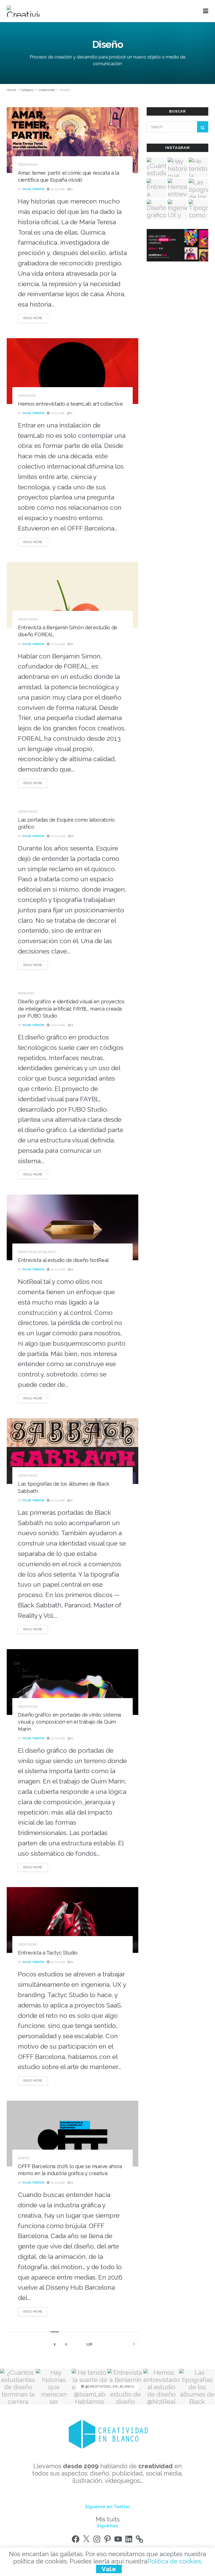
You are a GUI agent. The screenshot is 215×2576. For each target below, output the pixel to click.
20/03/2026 (57, 2183)
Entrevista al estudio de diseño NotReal (63, 1260)
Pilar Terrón (33, 189)
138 (89, 2344)
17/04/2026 (57, 1500)
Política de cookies (174, 2561)
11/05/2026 (57, 413)
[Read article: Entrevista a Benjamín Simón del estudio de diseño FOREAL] (73, 595)
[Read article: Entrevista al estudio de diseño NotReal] (73, 1227)
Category (27, 90)
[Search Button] (203, 127)
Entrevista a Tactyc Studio (48, 1953)
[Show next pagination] (134, 2344)
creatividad (47, 90)
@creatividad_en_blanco (109, 2387)
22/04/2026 (57, 1025)
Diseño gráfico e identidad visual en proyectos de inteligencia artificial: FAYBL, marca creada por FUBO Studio (71, 1008)
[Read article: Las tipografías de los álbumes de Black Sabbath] (73, 1451)
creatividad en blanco (37, 1252)
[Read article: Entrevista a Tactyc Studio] (73, 1920)
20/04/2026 (57, 1269)
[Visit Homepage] (23, 11)
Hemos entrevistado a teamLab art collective (70, 404)
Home (11, 90)
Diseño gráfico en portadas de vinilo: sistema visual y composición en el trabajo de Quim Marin (69, 1722)
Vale (109, 2569)
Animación (27, 396)
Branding (26, 993)
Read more (36, 318)
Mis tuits (108, 2519)
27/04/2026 (57, 644)
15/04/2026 (57, 1738)
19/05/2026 (57, 189)
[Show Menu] (206, 11)
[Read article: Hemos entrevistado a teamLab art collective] (73, 371)
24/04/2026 (58, 836)
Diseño (65, 90)
